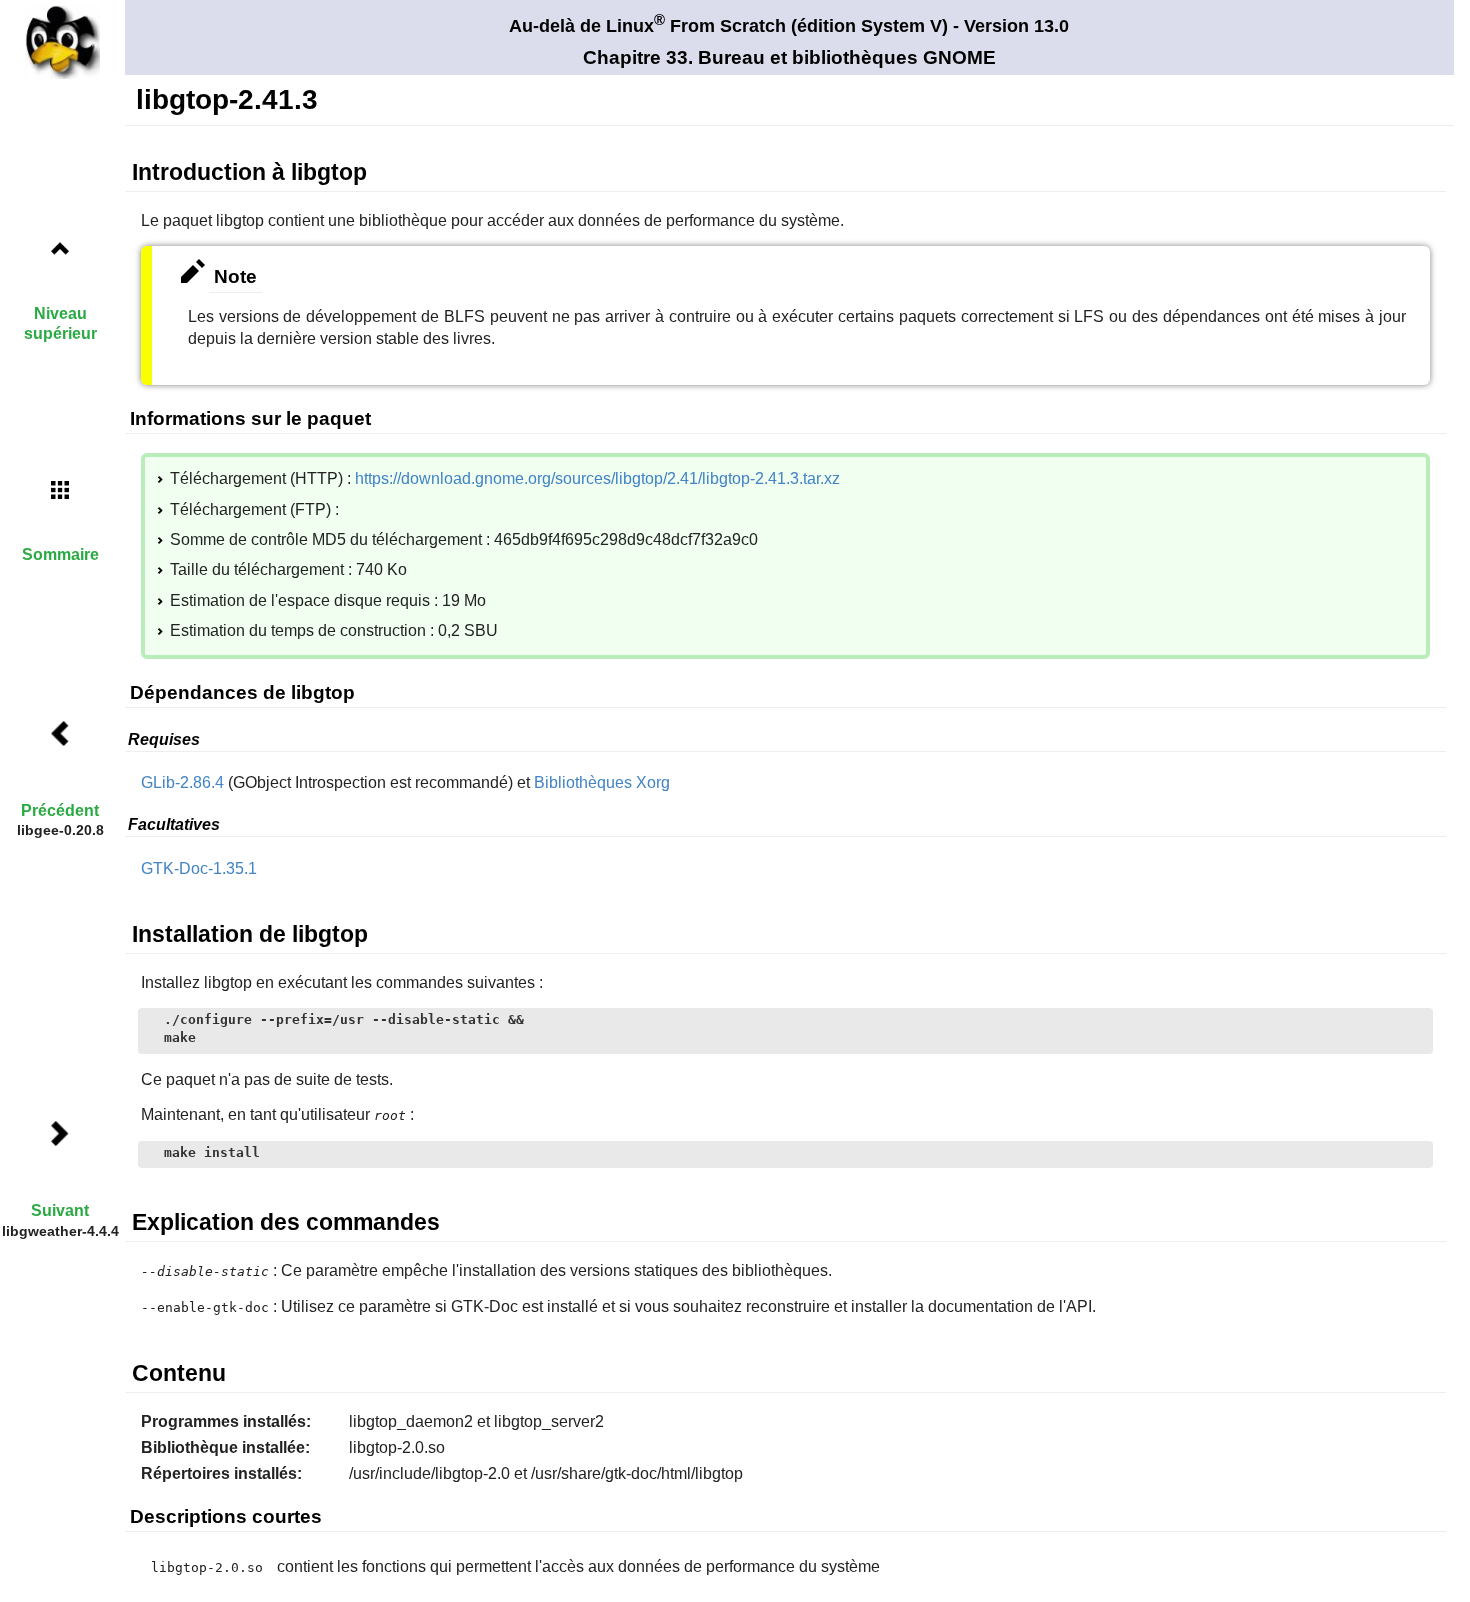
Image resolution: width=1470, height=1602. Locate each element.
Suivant (60, 1210)
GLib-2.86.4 (182, 782)
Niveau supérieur (60, 323)
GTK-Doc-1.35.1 (199, 868)
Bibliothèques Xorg (602, 782)
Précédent (60, 810)
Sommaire (60, 554)
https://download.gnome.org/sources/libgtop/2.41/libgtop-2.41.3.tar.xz (597, 478)
